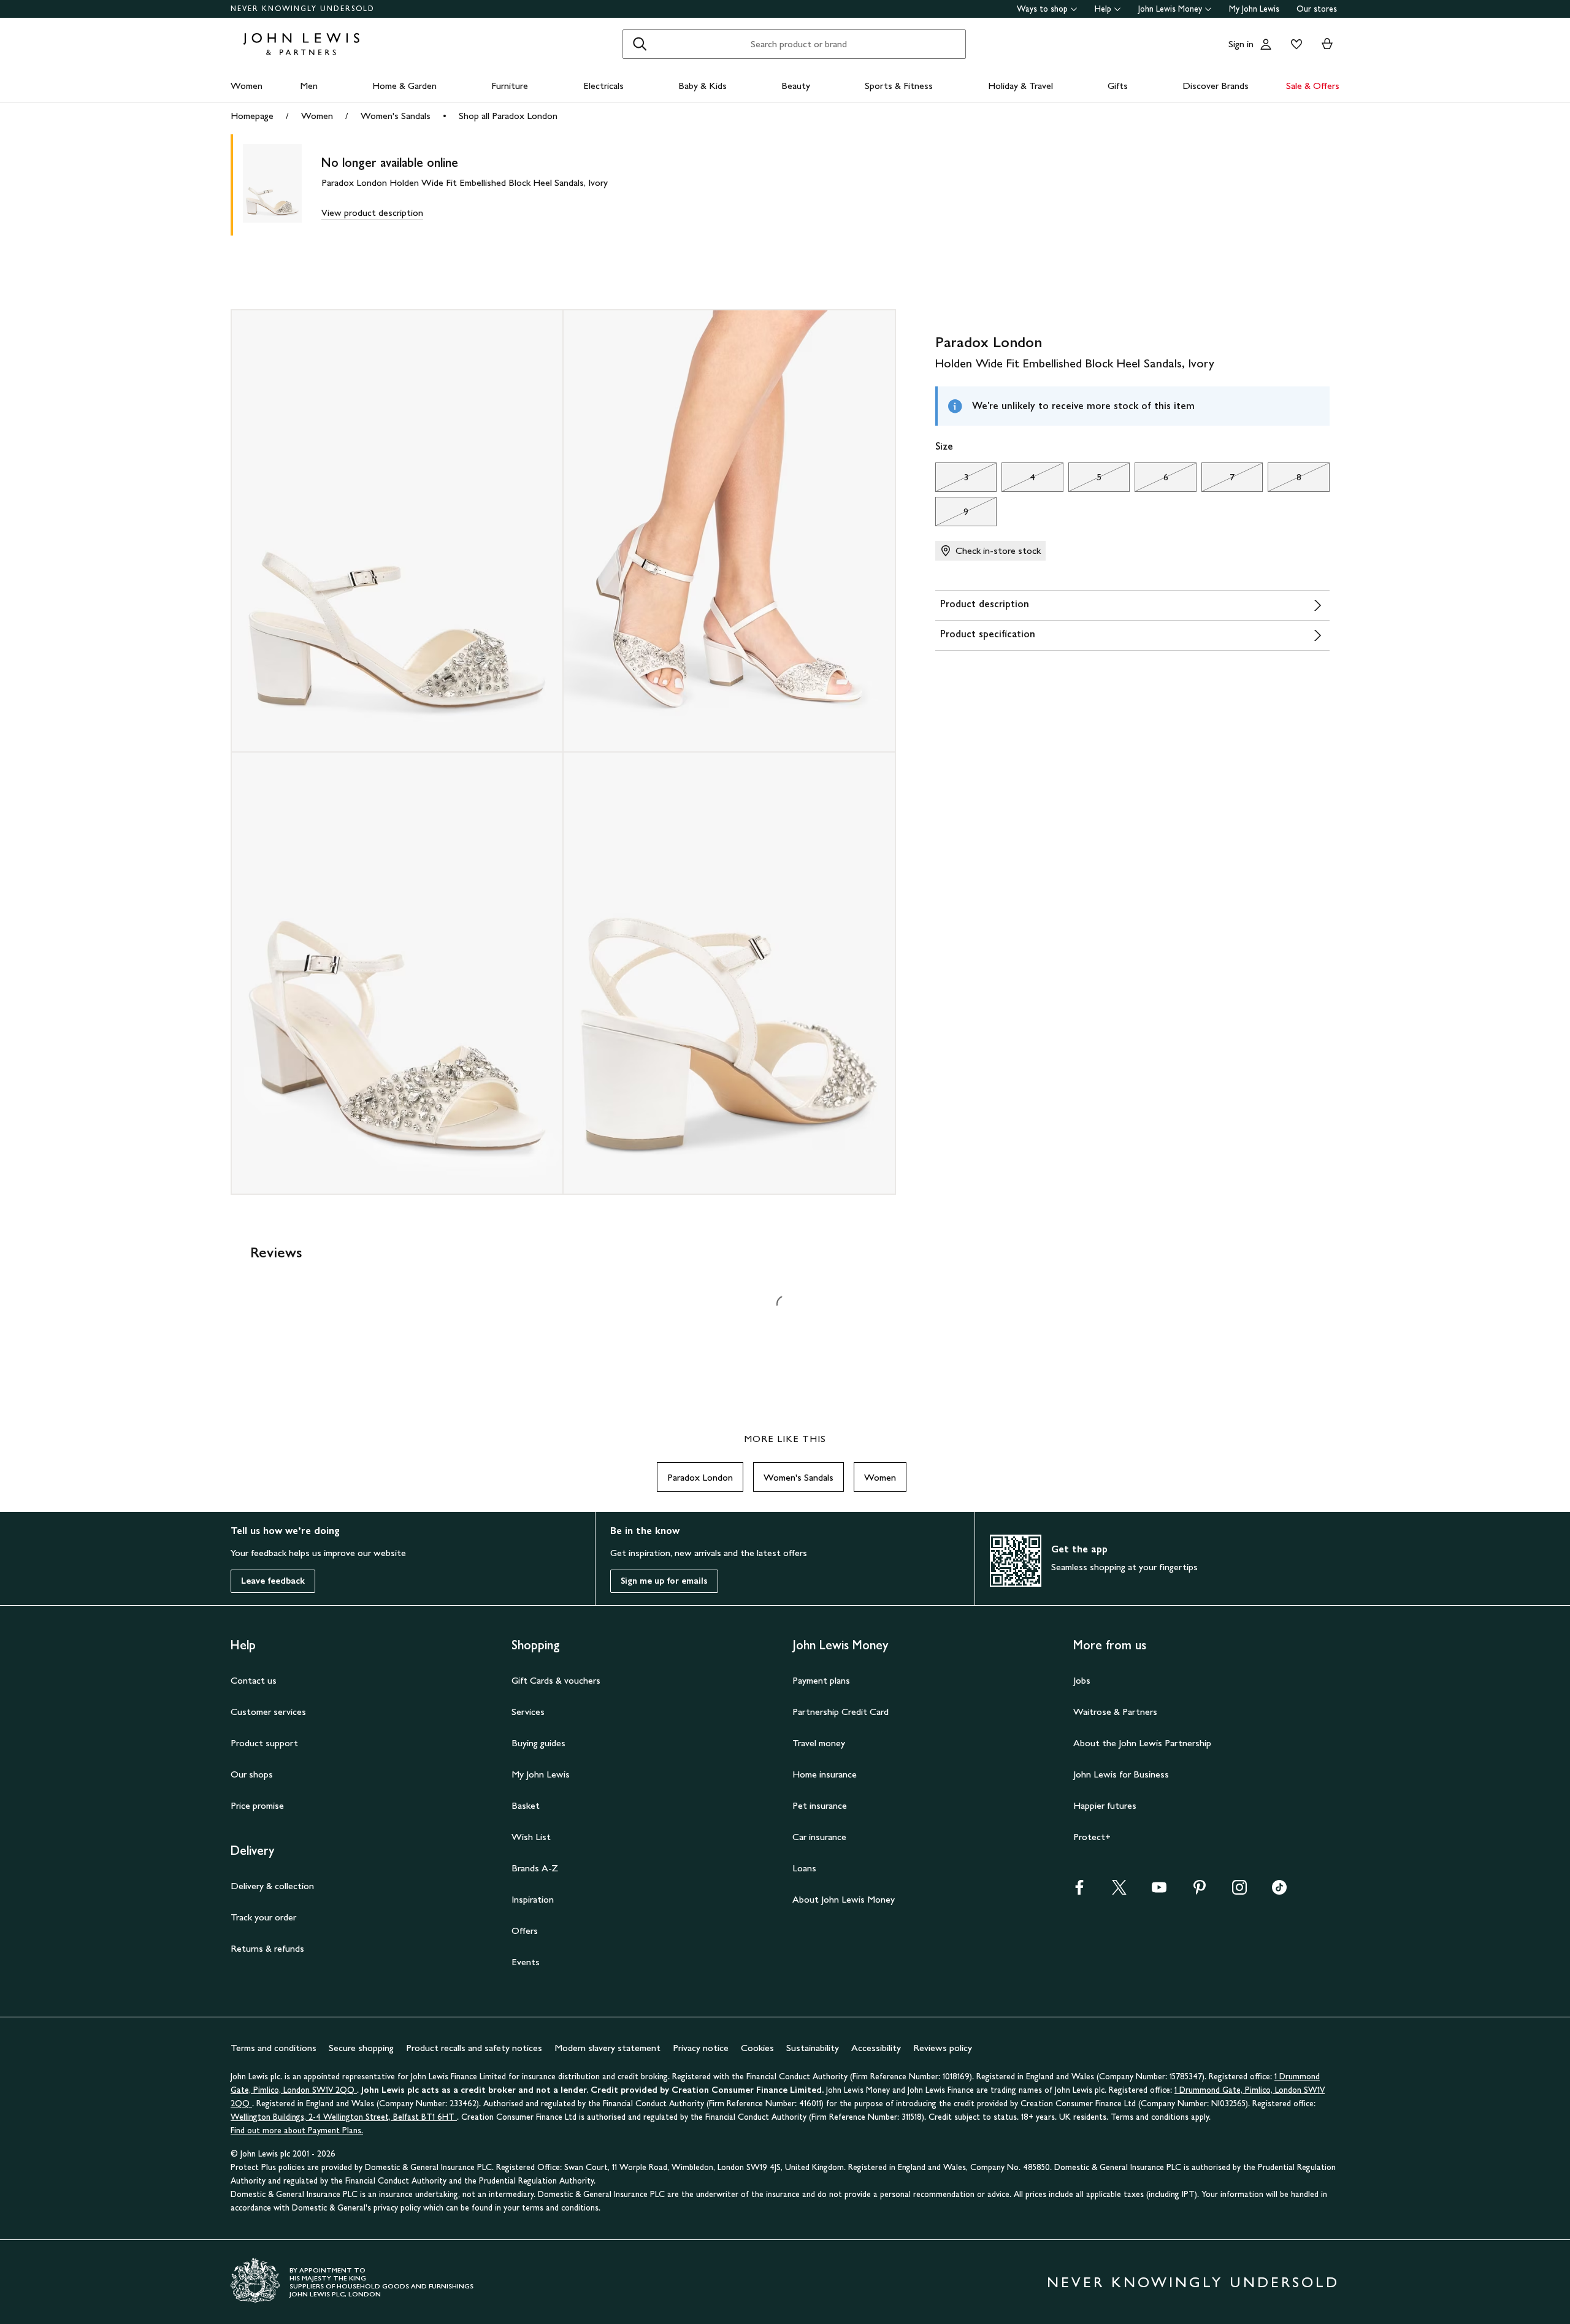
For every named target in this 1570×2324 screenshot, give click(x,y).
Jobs (1082, 1680)
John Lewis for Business (1121, 1774)
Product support (264, 1743)
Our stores (1317, 9)
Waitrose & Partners (1115, 1712)
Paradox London (700, 1477)
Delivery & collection (272, 1886)
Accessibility (876, 2048)
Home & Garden (404, 86)
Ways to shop (1042, 9)
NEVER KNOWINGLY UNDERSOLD (303, 9)
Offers (525, 1931)
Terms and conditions (274, 2048)
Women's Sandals (396, 116)
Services (528, 1712)
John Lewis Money (1170, 9)
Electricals (603, 86)
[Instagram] (1239, 1891)
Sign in (1241, 44)
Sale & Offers (1313, 86)
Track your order (263, 1917)
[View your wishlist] (1294, 44)
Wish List (531, 1837)
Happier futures (1105, 1805)
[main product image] (282, 185)
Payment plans (821, 1680)
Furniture (510, 86)
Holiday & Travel (1020, 86)
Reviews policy (943, 2048)
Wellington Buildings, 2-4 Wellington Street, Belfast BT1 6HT (344, 2117)
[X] (1119, 1891)
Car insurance (819, 1837)
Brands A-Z (535, 1868)
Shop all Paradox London (508, 116)
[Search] (640, 44)
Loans (804, 1868)
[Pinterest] (1200, 1891)
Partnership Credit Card (841, 1712)
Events (526, 1962)
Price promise (257, 1805)
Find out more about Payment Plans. (297, 2130)
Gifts (1118, 86)
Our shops (252, 1774)
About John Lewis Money (844, 1899)
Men (309, 86)
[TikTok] (1279, 1891)
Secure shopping (361, 2048)
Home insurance (825, 1774)
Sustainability (813, 2048)
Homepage (252, 116)
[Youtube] (1159, 1891)
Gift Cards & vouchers (556, 1680)
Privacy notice (701, 2048)
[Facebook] (1079, 1891)
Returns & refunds (267, 1948)
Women (247, 86)
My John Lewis (1254, 9)
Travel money (819, 1743)
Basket (526, 1805)
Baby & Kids (703, 86)
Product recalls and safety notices (474, 2048)
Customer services (268, 1712)
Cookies (757, 2048)
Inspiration (533, 1899)
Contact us (254, 1680)
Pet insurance (820, 1805)
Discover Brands (1216, 86)
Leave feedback (273, 1581)
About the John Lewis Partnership (1142, 1743)
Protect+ (1092, 1837)
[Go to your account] (1266, 44)
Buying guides (538, 1743)
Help (1103, 9)
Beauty (796, 86)
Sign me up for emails (664, 1581)
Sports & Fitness (899, 86)
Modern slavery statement (607, 2048)
